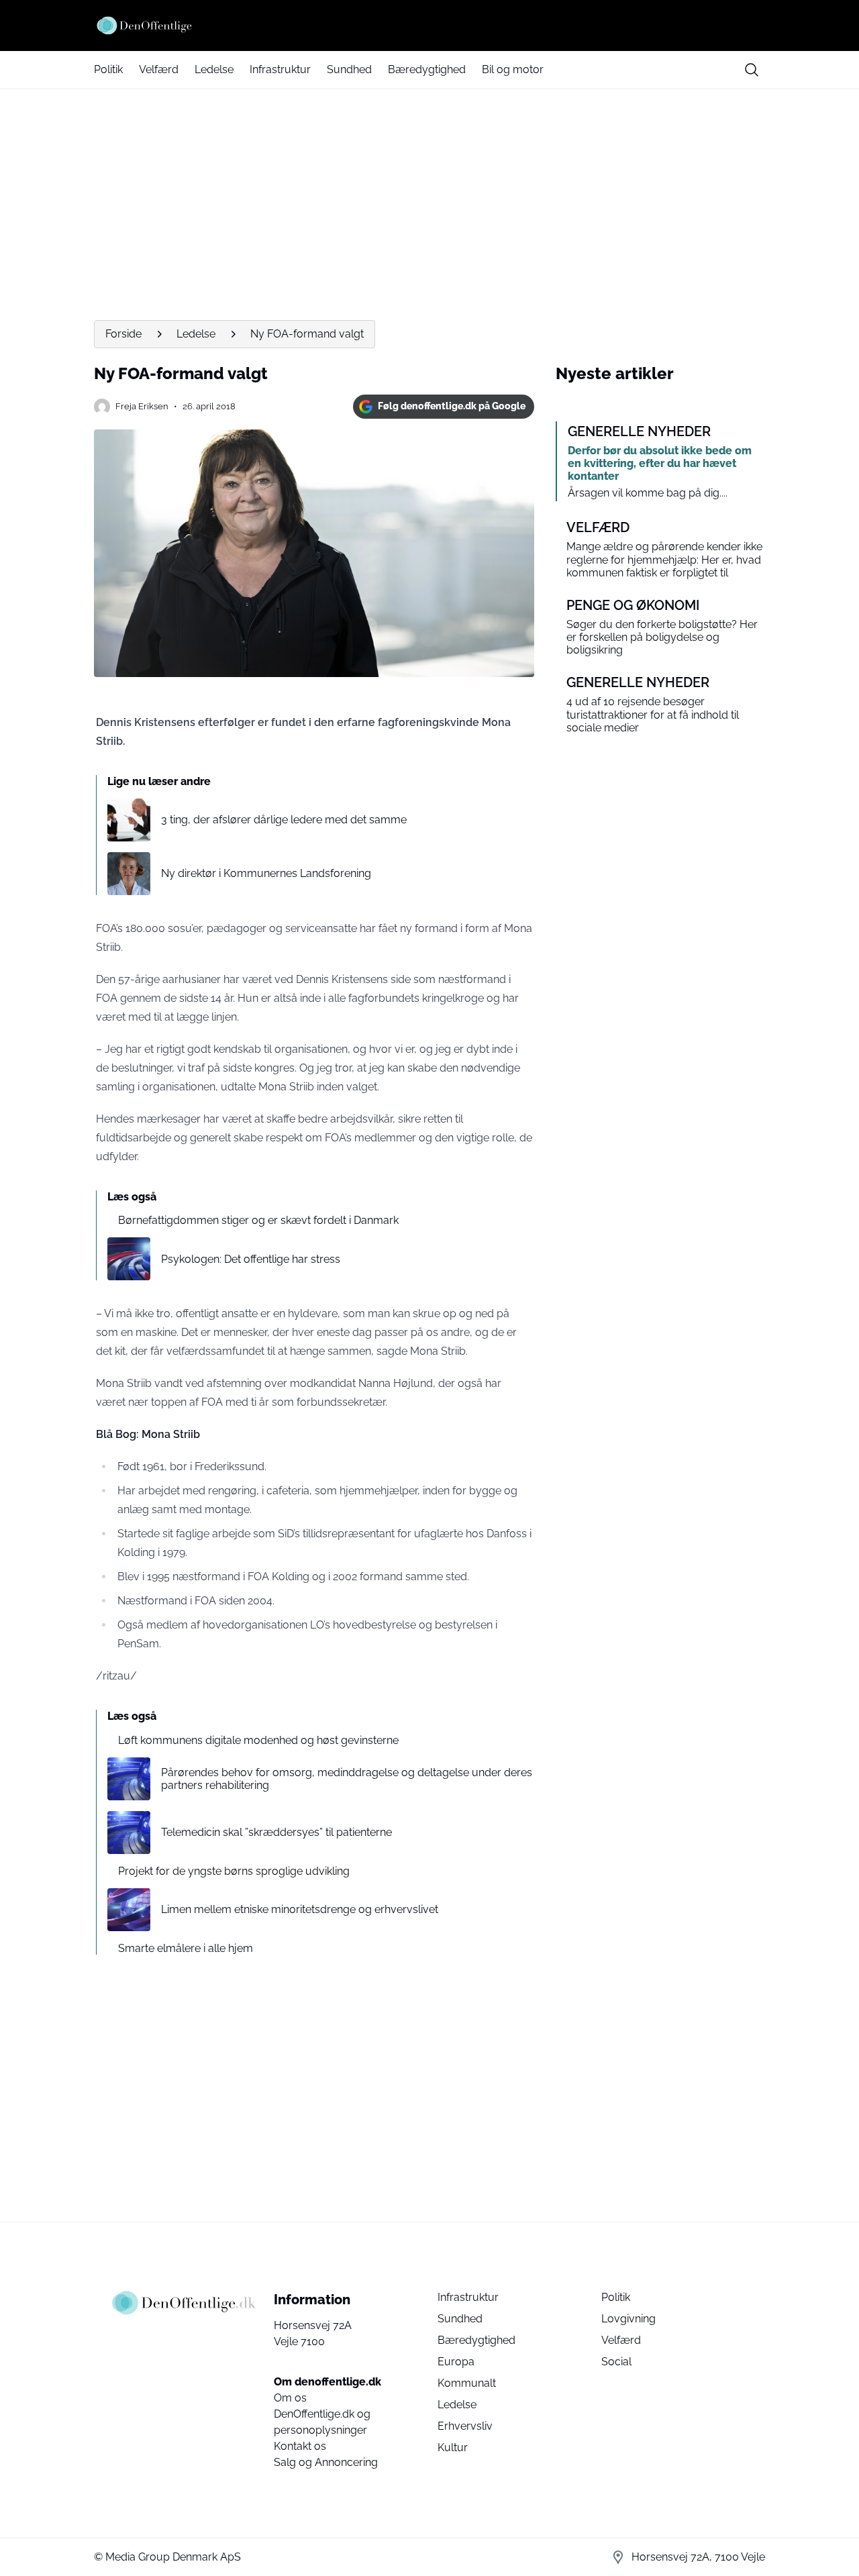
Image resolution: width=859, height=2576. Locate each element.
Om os (290, 2398)
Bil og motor (513, 69)
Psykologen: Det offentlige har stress (251, 1259)
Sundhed (349, 69)
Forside (123, 334)
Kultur (453, 2448)
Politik (108, 69)
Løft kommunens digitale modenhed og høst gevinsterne (258, 1740)
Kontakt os (300, 2446)
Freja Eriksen (142, 406)
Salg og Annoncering (326, 2462)
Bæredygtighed (427, 69)
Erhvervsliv (465, 2426)
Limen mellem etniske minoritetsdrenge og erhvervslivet (300, 1909)
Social (616, 2362)
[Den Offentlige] (429, 25)
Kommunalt (467, 2383)
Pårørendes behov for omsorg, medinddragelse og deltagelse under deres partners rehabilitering (347, 1779)
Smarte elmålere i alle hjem (186, 1948)
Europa (456, 2362)
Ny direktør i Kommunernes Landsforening (266, 873)
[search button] (752, 70)
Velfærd (159, 69)
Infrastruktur (280, 69)
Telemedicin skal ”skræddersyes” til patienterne (276, 1832)
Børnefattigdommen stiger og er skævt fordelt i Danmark (258, 1220)
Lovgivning (628, 2319)
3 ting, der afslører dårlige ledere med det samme (284, 820)
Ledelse (214, 69)
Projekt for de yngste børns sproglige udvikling (234, 1871)
